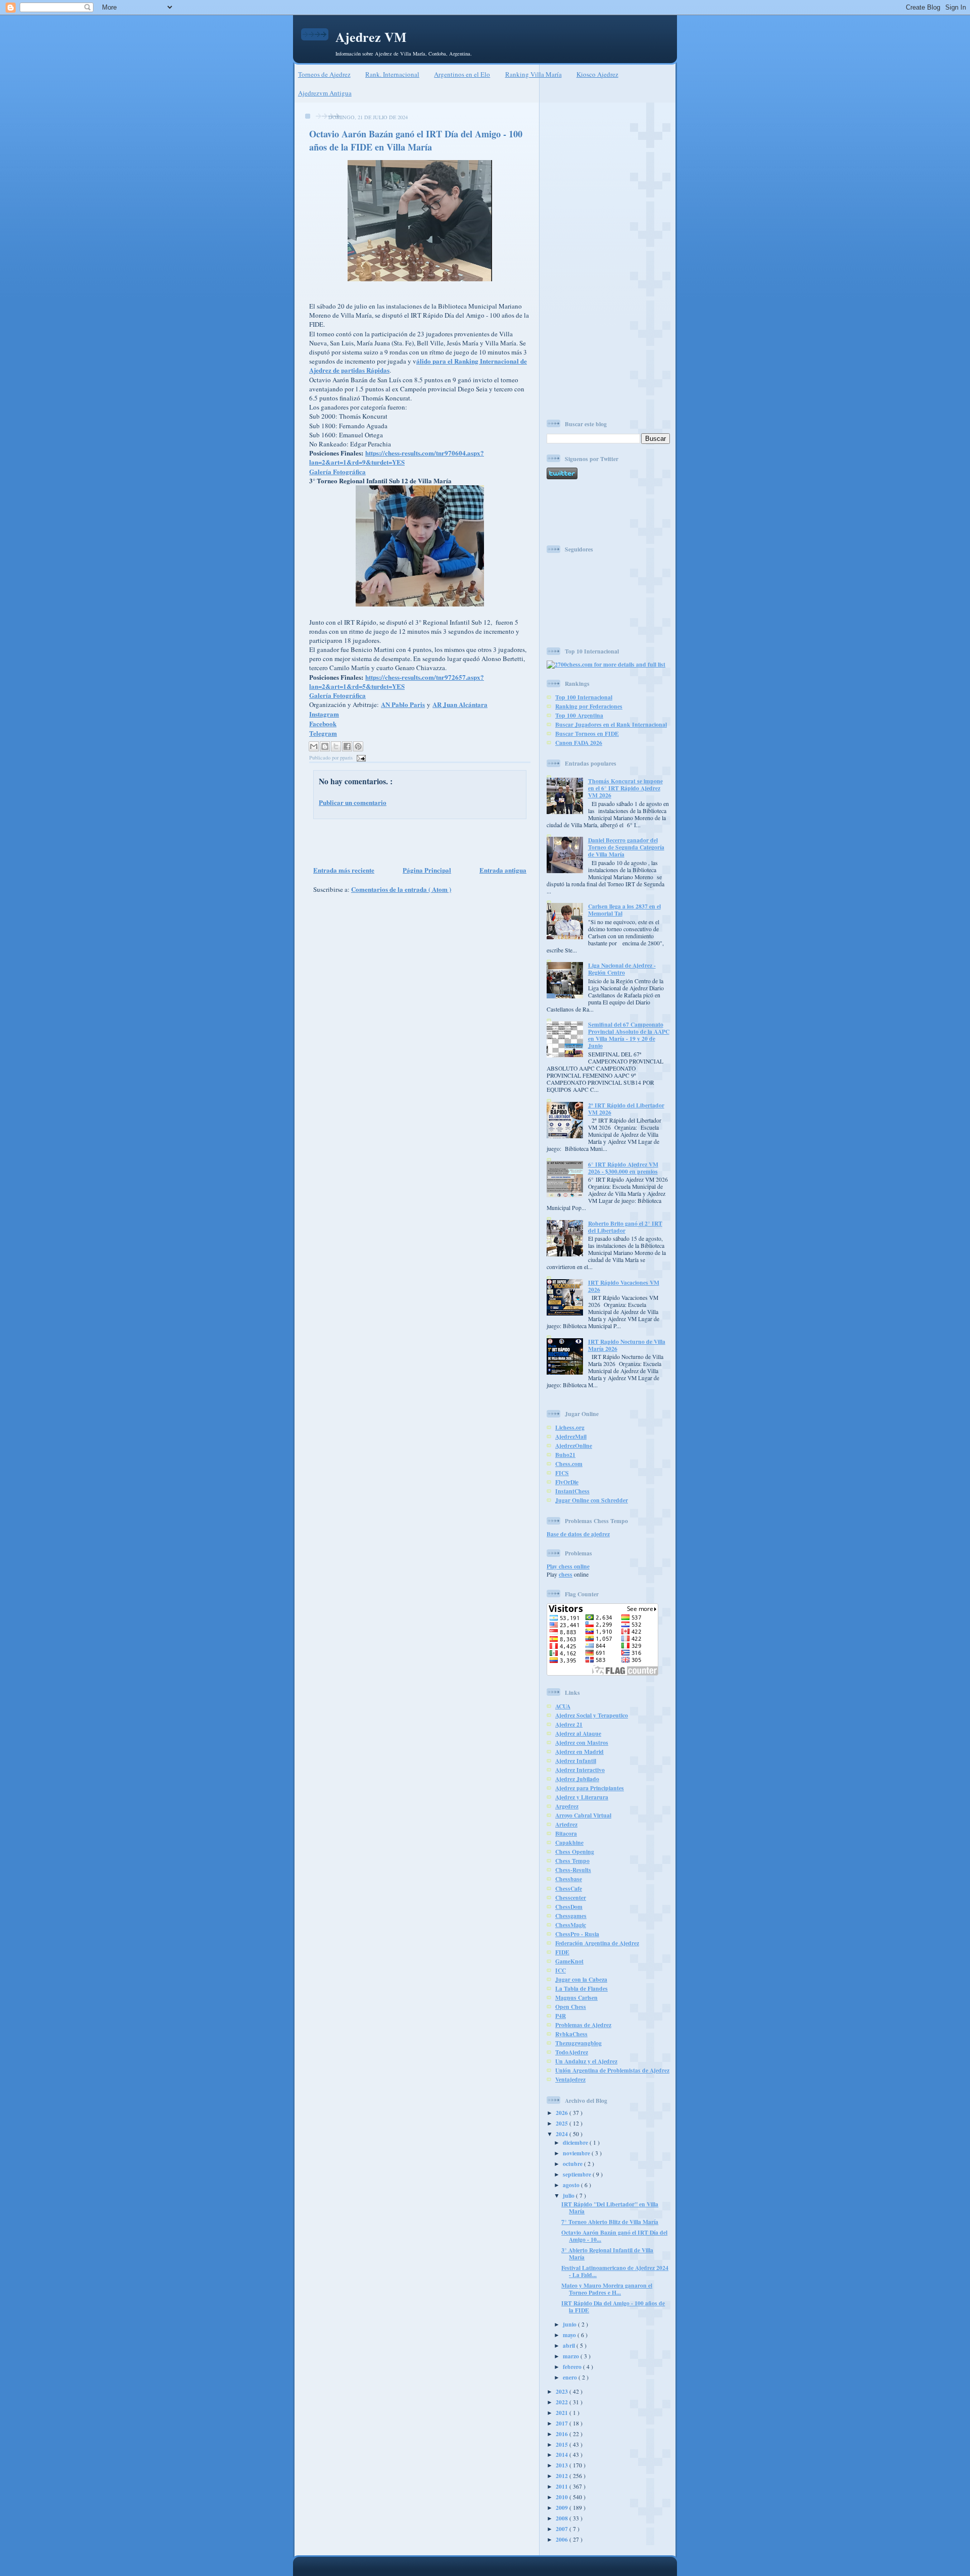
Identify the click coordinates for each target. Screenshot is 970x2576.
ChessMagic (571, 1925)
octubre (573, 2164)
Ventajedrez (570, 2079)
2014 (563, 2455)
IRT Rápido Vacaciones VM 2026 (624, 1286)
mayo (570, 2335)
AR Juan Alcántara (460, 704)
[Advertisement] (417, 841)
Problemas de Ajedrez (583, 2025)
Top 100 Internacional (584, 697)
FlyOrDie (567, 1482)
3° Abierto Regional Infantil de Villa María (607, 2254)
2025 (563, 2123)
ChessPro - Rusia (577, 1934)
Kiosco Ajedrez (597, 74)
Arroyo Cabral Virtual (583, 1815)
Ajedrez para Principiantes (590, 1788)
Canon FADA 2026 (579, 743)
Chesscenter (571, 1898)
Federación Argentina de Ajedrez (597, 1943)
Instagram (324, 714)
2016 (563, 2434)
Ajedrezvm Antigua (325, 93)
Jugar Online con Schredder (592, 1500)
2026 (563, 2113)
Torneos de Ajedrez (324, 74)
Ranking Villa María (533, 74)
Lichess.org (570, 1427)
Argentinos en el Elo (462, 74)
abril (570, 2345)
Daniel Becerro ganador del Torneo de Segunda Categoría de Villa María (626, 847)
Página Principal (427, 870)
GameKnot (569, 1961)
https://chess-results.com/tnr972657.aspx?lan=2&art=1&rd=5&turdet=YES (397, 681)
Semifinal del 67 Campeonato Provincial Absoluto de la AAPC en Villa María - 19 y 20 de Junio (629, 1035)
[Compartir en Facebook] (347, 746)
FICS (562, 1473)
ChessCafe (569, 1888)
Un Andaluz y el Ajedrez (586, 2061)
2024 (563, 2134)
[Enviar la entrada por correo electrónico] (360, 757)
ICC (561, 1970)
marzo (572, 2356)
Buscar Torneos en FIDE (587, 734)
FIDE (562, 1952)
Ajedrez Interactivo (580, 1770)
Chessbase (569, 1879)
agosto (572, 2185)
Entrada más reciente (344, 870)
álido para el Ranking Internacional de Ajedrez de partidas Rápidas (418, 365)
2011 (563, 2486)
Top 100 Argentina (579, 715)
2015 (563, 2444)
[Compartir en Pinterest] (358, 746)
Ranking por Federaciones (589, 706)
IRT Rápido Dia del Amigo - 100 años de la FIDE (613, 2307)
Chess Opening (575, 1852)
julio (569, 2195)
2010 (563, 2497)
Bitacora (566, 1833)
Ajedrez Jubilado (577, 1779)
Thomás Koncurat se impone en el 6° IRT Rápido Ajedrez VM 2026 (625, 788)
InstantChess (572, 1491)
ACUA (563, 1706)
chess (566, 1574)
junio (570, 2324)
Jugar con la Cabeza (581, 1979)
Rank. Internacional (392, 74)
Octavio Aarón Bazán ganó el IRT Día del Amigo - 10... (614, 2236)
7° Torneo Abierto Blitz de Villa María (610, 2222)
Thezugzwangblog (578, 2043)
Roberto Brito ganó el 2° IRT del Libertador (625, 1227)
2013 (563, 2465)
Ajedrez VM (371, 37)
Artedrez (566, 1824)
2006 (563, 2539)
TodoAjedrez (572, 2052)
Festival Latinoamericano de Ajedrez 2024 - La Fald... (615, 2271)
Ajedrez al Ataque (578, 1733)
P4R (561, 2016)
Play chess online (568, 1566)
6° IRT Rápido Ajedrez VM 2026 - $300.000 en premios (623, 1168)
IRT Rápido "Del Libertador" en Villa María (610, 2208)
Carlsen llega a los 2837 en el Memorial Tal (624, 910)
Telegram (323, 733)
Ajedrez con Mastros (582, 1742)
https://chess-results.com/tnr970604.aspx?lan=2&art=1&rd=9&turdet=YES (397, 457)
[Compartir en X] (336, 746)
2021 (563, 2413)
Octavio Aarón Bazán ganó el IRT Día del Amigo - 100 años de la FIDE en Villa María (416, 140)
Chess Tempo (572, 1861)
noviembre (577, 2153)
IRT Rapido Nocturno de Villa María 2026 (627, 1345)
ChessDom (569, 1907)
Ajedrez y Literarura (582, 1797)
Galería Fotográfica (337, 471)
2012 (563, 2476)
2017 (563, 2423)
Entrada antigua (503, 870)
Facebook (323, 723)
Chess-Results (573, 1870)
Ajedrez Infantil (576, 1761)
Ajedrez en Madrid (579, 1752)
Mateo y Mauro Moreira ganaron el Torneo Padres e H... (607, 2289)
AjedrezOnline (574, 1446)
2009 (563, 2508)
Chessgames (571, 1916)
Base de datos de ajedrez (578, 1534)
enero (571, 2377)
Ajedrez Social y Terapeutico (592, 1715)
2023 (563, 2391)
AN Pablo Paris (403, 704)
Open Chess (571, 2007)
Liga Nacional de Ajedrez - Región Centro (622, 969)
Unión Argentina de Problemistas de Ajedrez (612, 2070)
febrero (573, 2367)
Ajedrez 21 (569, 1724)
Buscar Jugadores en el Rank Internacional (611, 724)
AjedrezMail (571, 1436)
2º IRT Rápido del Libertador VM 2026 (626, 1109)
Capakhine (569, 1842)
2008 (563, 2518)
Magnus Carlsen (576, 1998)
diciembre (576, 2142)
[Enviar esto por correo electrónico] (314, 746)
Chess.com (569, 1464)
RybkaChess (571, 2034)
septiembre (578, 2174)
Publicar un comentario (353, 802)
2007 (563, 2529)
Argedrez (567, 1806)
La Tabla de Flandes (581, 1988)
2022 (563, 2402)
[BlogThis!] (325, 746)
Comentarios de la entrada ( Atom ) (401, 889)
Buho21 (565, 1455)
